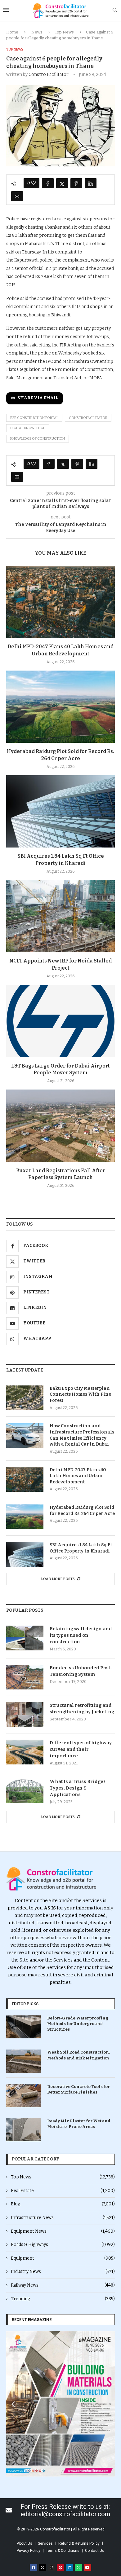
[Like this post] (34, 183)
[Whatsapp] (78, 2568)
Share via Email (38, 398)
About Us (25, 2543)
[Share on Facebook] (48, 183)
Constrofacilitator (88, 418)
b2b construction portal (34, 418)
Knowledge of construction (38, 439)
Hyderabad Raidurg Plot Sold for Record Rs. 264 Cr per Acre (82, 1510)
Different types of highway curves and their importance (81, 1749)
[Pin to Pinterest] (76, 183)
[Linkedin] (69, 2568)
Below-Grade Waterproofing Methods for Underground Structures (78, 2024)
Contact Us (95, 2551)
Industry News (63, 2272)
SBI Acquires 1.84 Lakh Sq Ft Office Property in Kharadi (81, 1548)
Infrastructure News (63, 2218)
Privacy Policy (29, 2551)
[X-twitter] (43, 2568)
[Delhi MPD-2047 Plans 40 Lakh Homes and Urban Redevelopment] (60, 602)
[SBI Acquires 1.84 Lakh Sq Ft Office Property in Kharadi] (60, 811)
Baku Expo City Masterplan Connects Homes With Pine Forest (80, 1394)
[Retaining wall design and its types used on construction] (25, 1638)
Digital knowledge (28, 428)
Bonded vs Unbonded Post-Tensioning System (81, 1671)
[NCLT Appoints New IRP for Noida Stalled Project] (60, 916)
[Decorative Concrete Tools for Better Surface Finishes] (24, 2096)
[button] (13, 2404)
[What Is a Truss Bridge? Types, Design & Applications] (25, 1791)
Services (45, 2543)
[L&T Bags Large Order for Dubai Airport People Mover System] (60, 1021)
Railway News (63, 2285)
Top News (64, 32)
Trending (63, 2299)
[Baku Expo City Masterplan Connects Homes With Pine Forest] (25, 1398)
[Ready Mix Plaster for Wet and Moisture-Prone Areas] (24, 2130)
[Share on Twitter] (62, 183)
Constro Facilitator (49, 75)
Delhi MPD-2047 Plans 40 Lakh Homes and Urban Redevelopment (78, 1476)
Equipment (63, 2258)
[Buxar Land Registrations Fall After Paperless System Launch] (60, 1126)
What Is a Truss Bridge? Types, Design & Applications (78, 1788)
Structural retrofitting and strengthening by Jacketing (82, 1709)
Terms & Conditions (63, 2551)
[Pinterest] (60, 2568)
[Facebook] (34, 2568)
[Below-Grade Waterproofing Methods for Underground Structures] (24, 2027)
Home (12, 32)
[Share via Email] (17, 196)
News (37, 32)
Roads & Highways (63, 2245)
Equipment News (63, 2231)
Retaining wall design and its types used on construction (81, 1635)
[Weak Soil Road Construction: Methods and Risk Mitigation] (24, 2061)
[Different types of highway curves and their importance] (25, 1752)
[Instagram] (52, 2568)
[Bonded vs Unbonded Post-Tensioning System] (25, 1677)
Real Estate (63, 2191)
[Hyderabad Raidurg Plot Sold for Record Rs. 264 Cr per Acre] (60, 707)
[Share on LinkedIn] (91, 183)
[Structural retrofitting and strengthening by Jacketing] (25, 1715)
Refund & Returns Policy (79, 2543)
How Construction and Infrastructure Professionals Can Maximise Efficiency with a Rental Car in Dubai (82, 1435)
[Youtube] (87, 2568)
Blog (63, 2204)
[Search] (115, 10)
